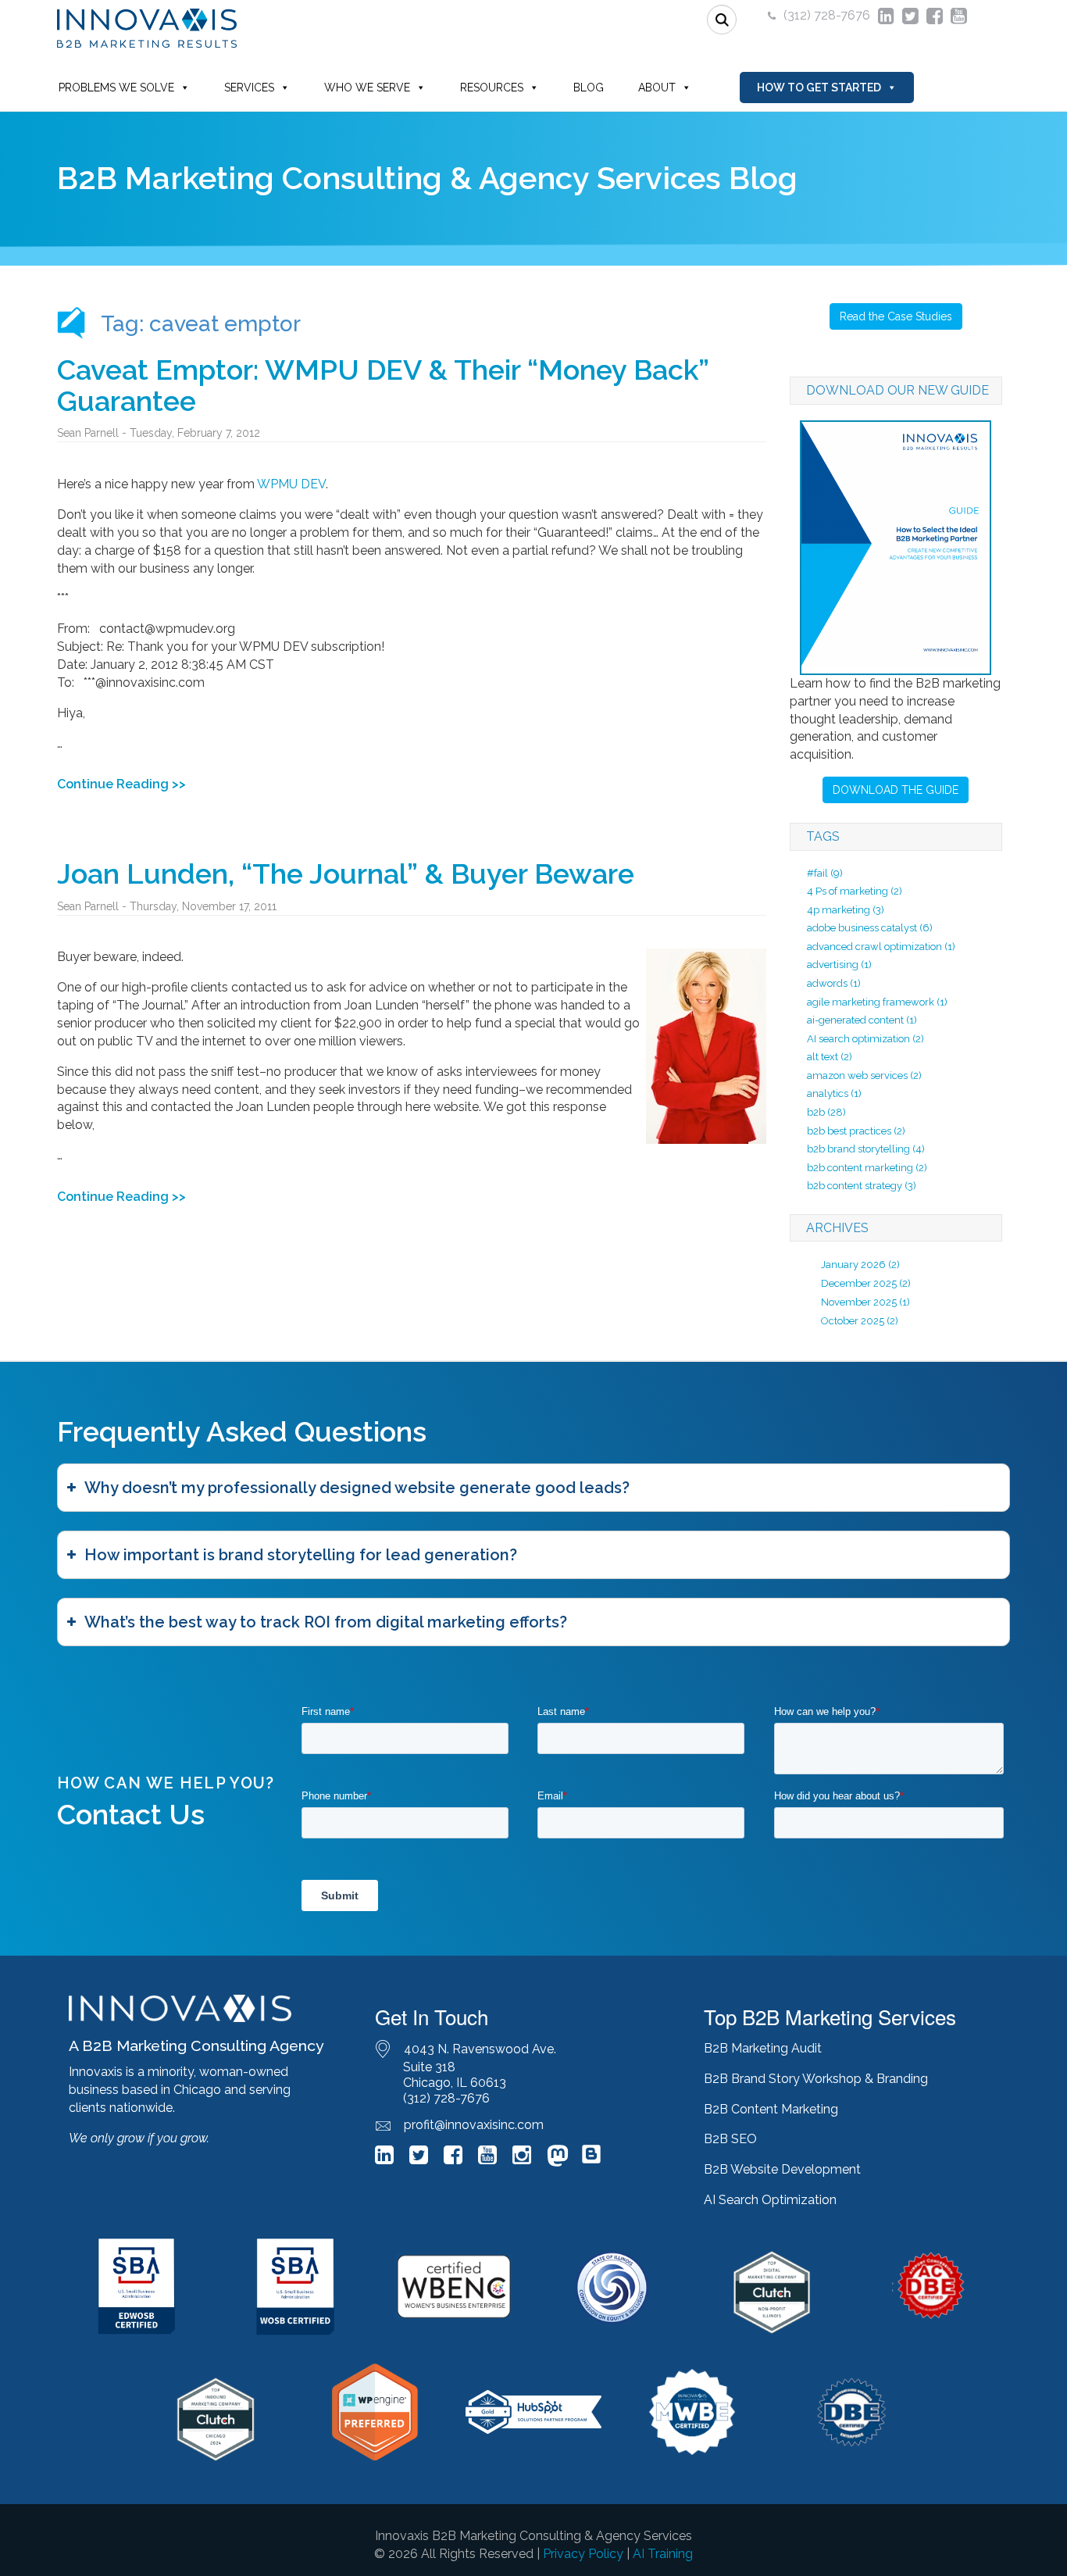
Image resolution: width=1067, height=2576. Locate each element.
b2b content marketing (867, 1168)
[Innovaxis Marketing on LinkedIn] (384, 2158)
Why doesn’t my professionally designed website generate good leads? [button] (357, 1488)
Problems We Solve (116, 88)
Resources (492, 88)
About (657, 88)
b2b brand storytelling (866, 1149)
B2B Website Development (782, 2169)
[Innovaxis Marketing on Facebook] (453, 2158)
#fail (825, 873)
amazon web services (864, 1075)
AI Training (663, 2554)
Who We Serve (367, 88)
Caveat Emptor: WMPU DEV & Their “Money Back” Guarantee (383, 385)
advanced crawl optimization (881, 947)
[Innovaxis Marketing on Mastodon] (558, 2158)
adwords (834, 983)
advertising (839, 965)
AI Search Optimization (770, 2200)
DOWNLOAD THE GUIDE (896, 790)
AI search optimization (865, 1039)
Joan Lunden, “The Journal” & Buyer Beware (346, 874)
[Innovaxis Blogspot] (591, 2161)
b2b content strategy (862, 1186)
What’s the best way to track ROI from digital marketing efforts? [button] (326, 1622)
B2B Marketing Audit (763, 2048)
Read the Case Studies (896, 316)
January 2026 (853, 1265)
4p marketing (846, 910)
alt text (830, 1057)
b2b (826, 1112)
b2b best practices (856, 1131)
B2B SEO (730, 2139)
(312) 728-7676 (827, 15)
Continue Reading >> (121, 784)
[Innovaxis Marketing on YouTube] (487, 2158)
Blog (589, 88)
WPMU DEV (291, 484)
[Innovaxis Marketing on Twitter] (419, 2158)
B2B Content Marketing (771, 2109)
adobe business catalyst (870, 928)
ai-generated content (862, 1020)
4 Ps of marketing (855, 891)
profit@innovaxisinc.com (474, 2125)
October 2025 (853, 1321)
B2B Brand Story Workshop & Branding (816, 2079)
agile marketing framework (877, 1002)
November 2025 (859, 1302)
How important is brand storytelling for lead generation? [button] (301, 1555)
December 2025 (859, 1283)
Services (249, 88)
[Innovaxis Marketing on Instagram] (522, 2158)
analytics (834, 1093)
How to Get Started (819, 88)
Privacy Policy (583, 2554)
